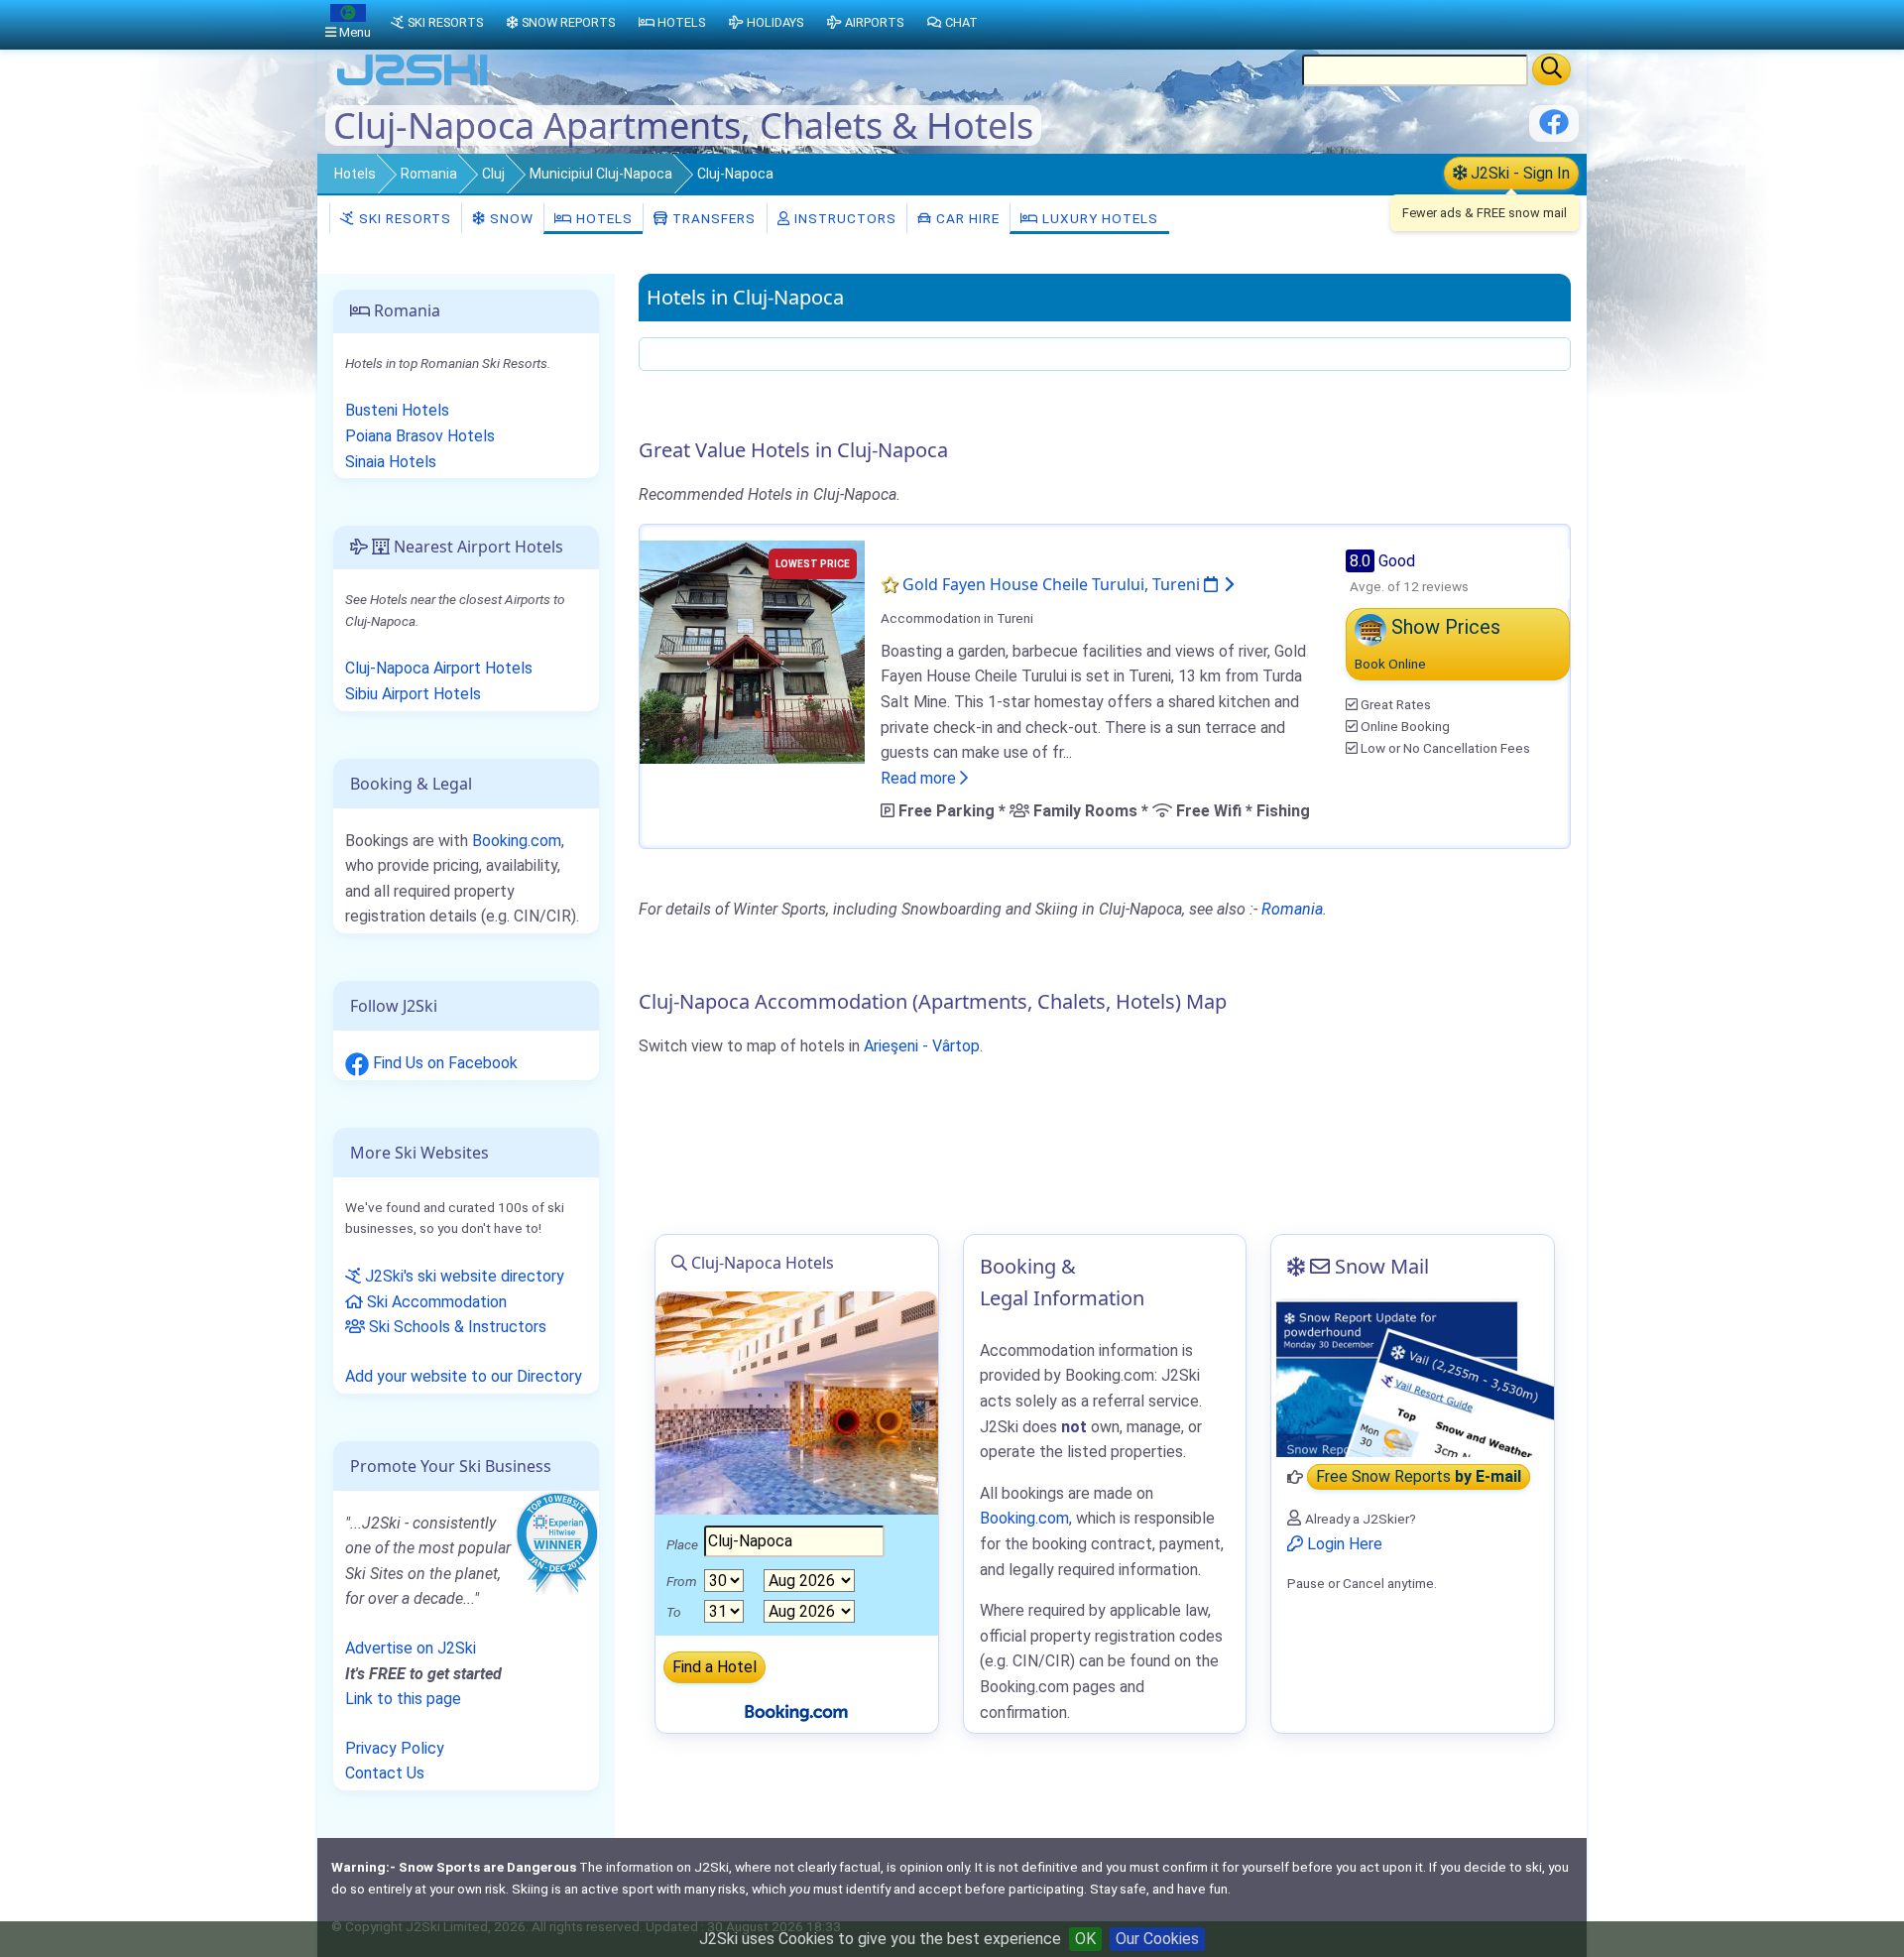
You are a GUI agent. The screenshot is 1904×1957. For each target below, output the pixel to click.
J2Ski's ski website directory (463, 1276)
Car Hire (966, 218)
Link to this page (403, 1699)
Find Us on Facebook (443, 1063)
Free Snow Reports (1419, 1477)
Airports (874, 22)
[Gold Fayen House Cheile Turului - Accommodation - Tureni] (752, 650)
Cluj (493, 174)
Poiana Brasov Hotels (420, 436)
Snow (510, 218)
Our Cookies (1157, 1939)
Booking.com (517, 841)
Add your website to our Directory (464, 1376)
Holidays (775, 22)
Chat (961, 22)
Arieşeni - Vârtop (922, 1046)
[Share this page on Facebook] (1554, 129)
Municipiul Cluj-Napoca (601, 174)
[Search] (1551, 69)
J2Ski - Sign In (1518, 173)
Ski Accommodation (435, 1302)
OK (1085, 1939)
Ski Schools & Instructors (456, 1327)
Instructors (843, 218)
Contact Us (385, 1773)
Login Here (1343, 1544)
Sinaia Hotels (391, 462)
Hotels (355, 174)
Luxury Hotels (1098, 218)
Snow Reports (568, 22)
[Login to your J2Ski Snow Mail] (1413, 1378)
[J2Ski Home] (413, 84)
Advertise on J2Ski (411, 1648)
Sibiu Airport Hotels (413, 694)
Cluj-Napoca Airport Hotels (439, 668)
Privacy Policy (395, 1748)
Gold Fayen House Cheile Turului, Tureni (1053, 584)
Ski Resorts (403, 218)
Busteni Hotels (397, 410)
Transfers (712, 218)
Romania (429, 174)
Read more (920, 778)
